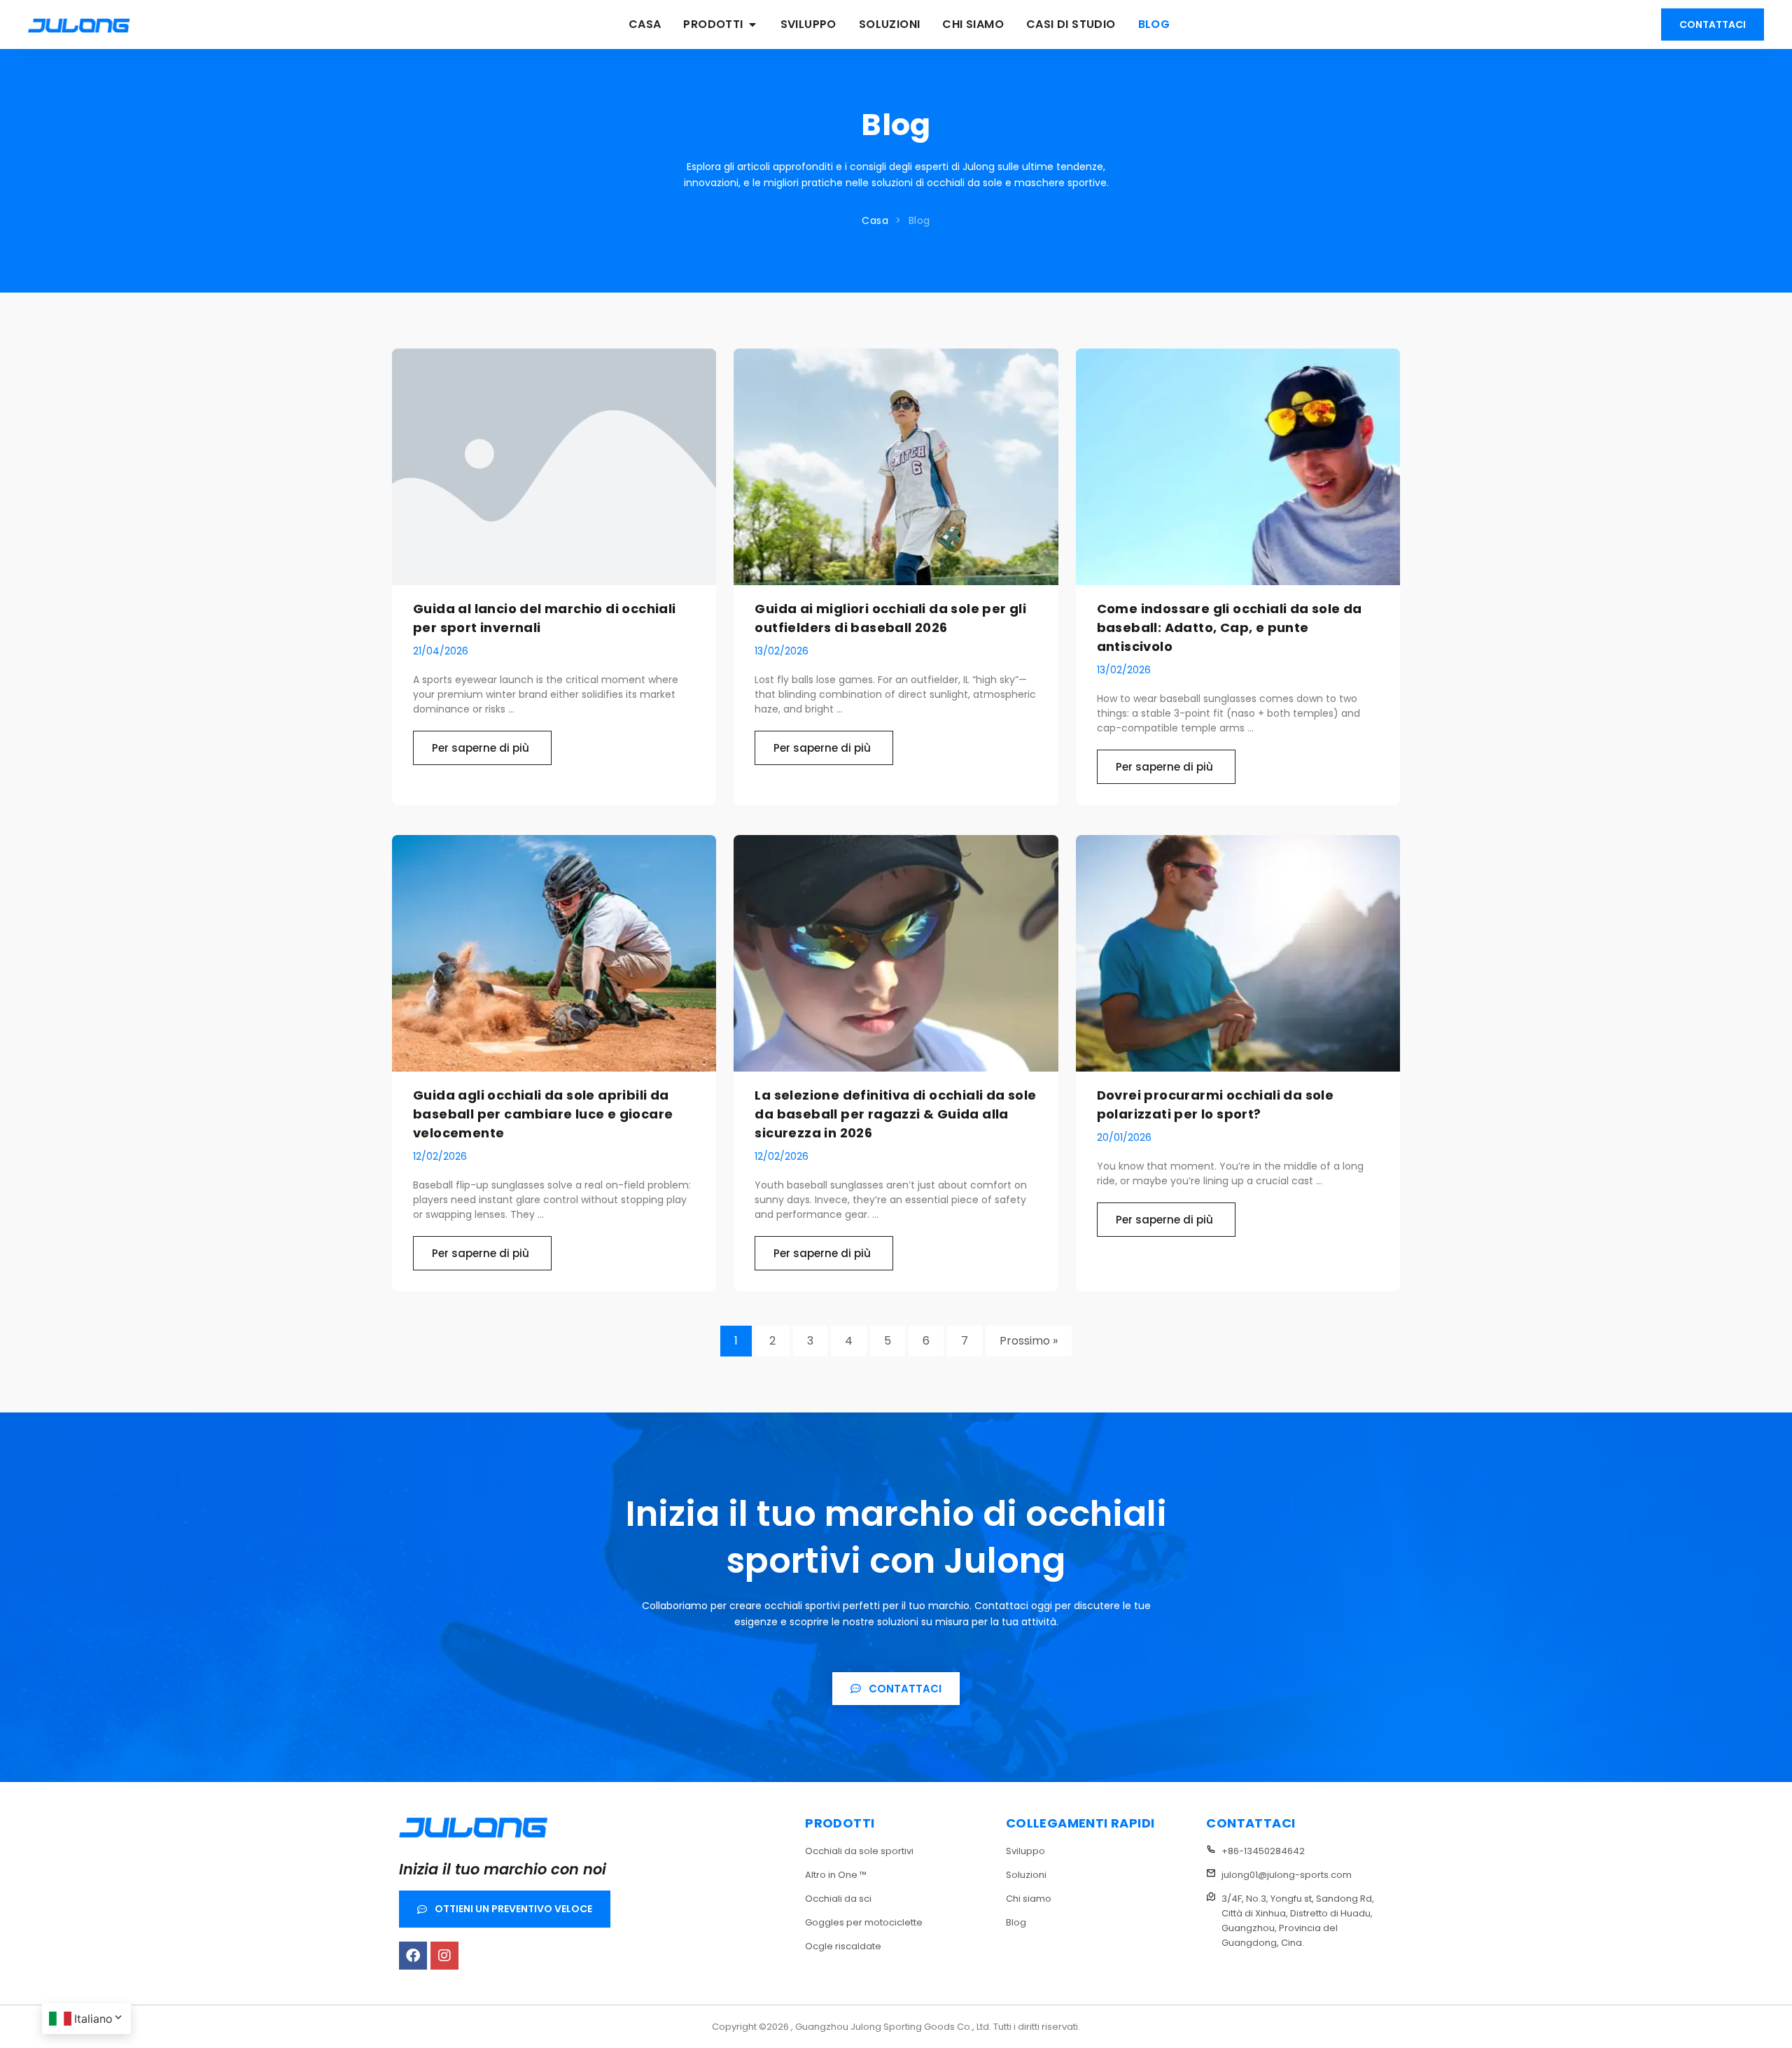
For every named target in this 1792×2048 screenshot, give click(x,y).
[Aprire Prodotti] (752, 24)
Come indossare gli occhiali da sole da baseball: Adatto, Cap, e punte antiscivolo (1230, 627)
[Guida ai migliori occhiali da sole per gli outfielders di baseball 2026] (896, 467)
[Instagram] (444, 1956)
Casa (875, 220)
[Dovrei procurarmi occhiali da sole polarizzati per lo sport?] (1238, 953)
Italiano (93, 2019)
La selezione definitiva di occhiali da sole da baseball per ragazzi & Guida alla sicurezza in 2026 (895, 1114)
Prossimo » (1029, 1341)
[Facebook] (413, 1956)
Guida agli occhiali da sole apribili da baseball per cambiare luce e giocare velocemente (543, 1114)
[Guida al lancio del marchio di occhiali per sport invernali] (554, 467)
